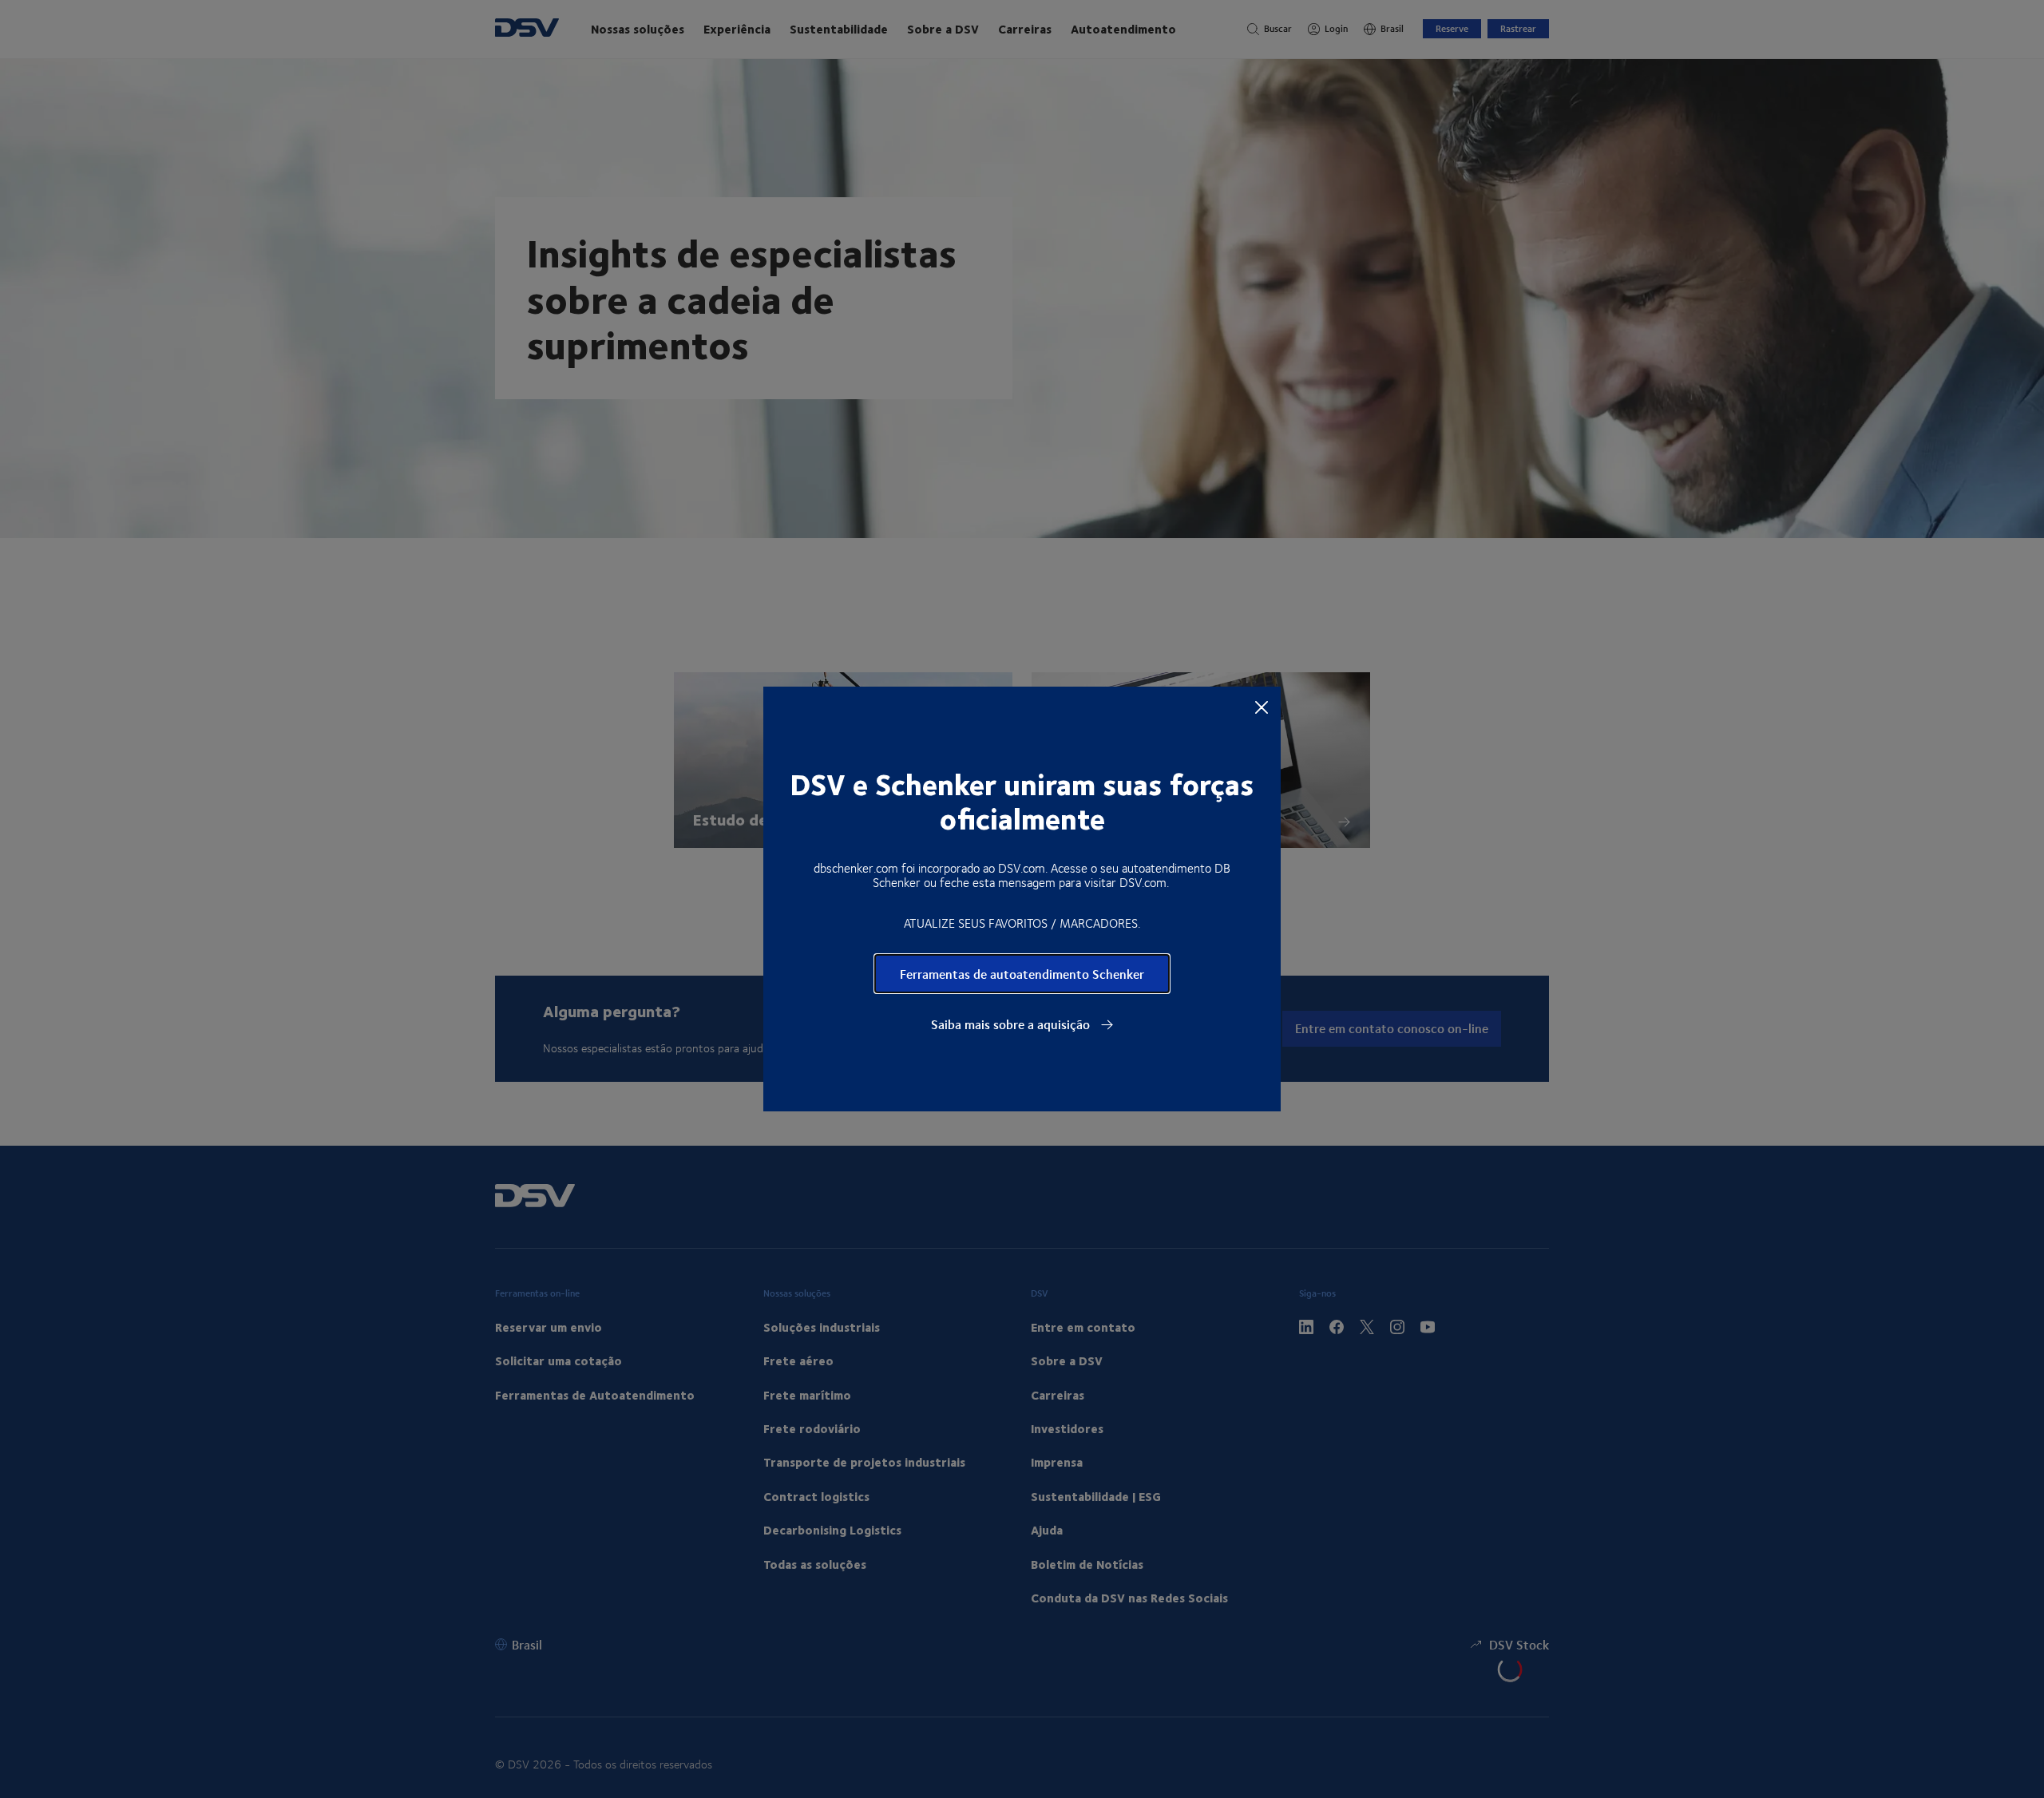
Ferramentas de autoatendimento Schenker (1022, 974)
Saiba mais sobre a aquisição (1012, 1024)
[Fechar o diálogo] (1262, 707)
